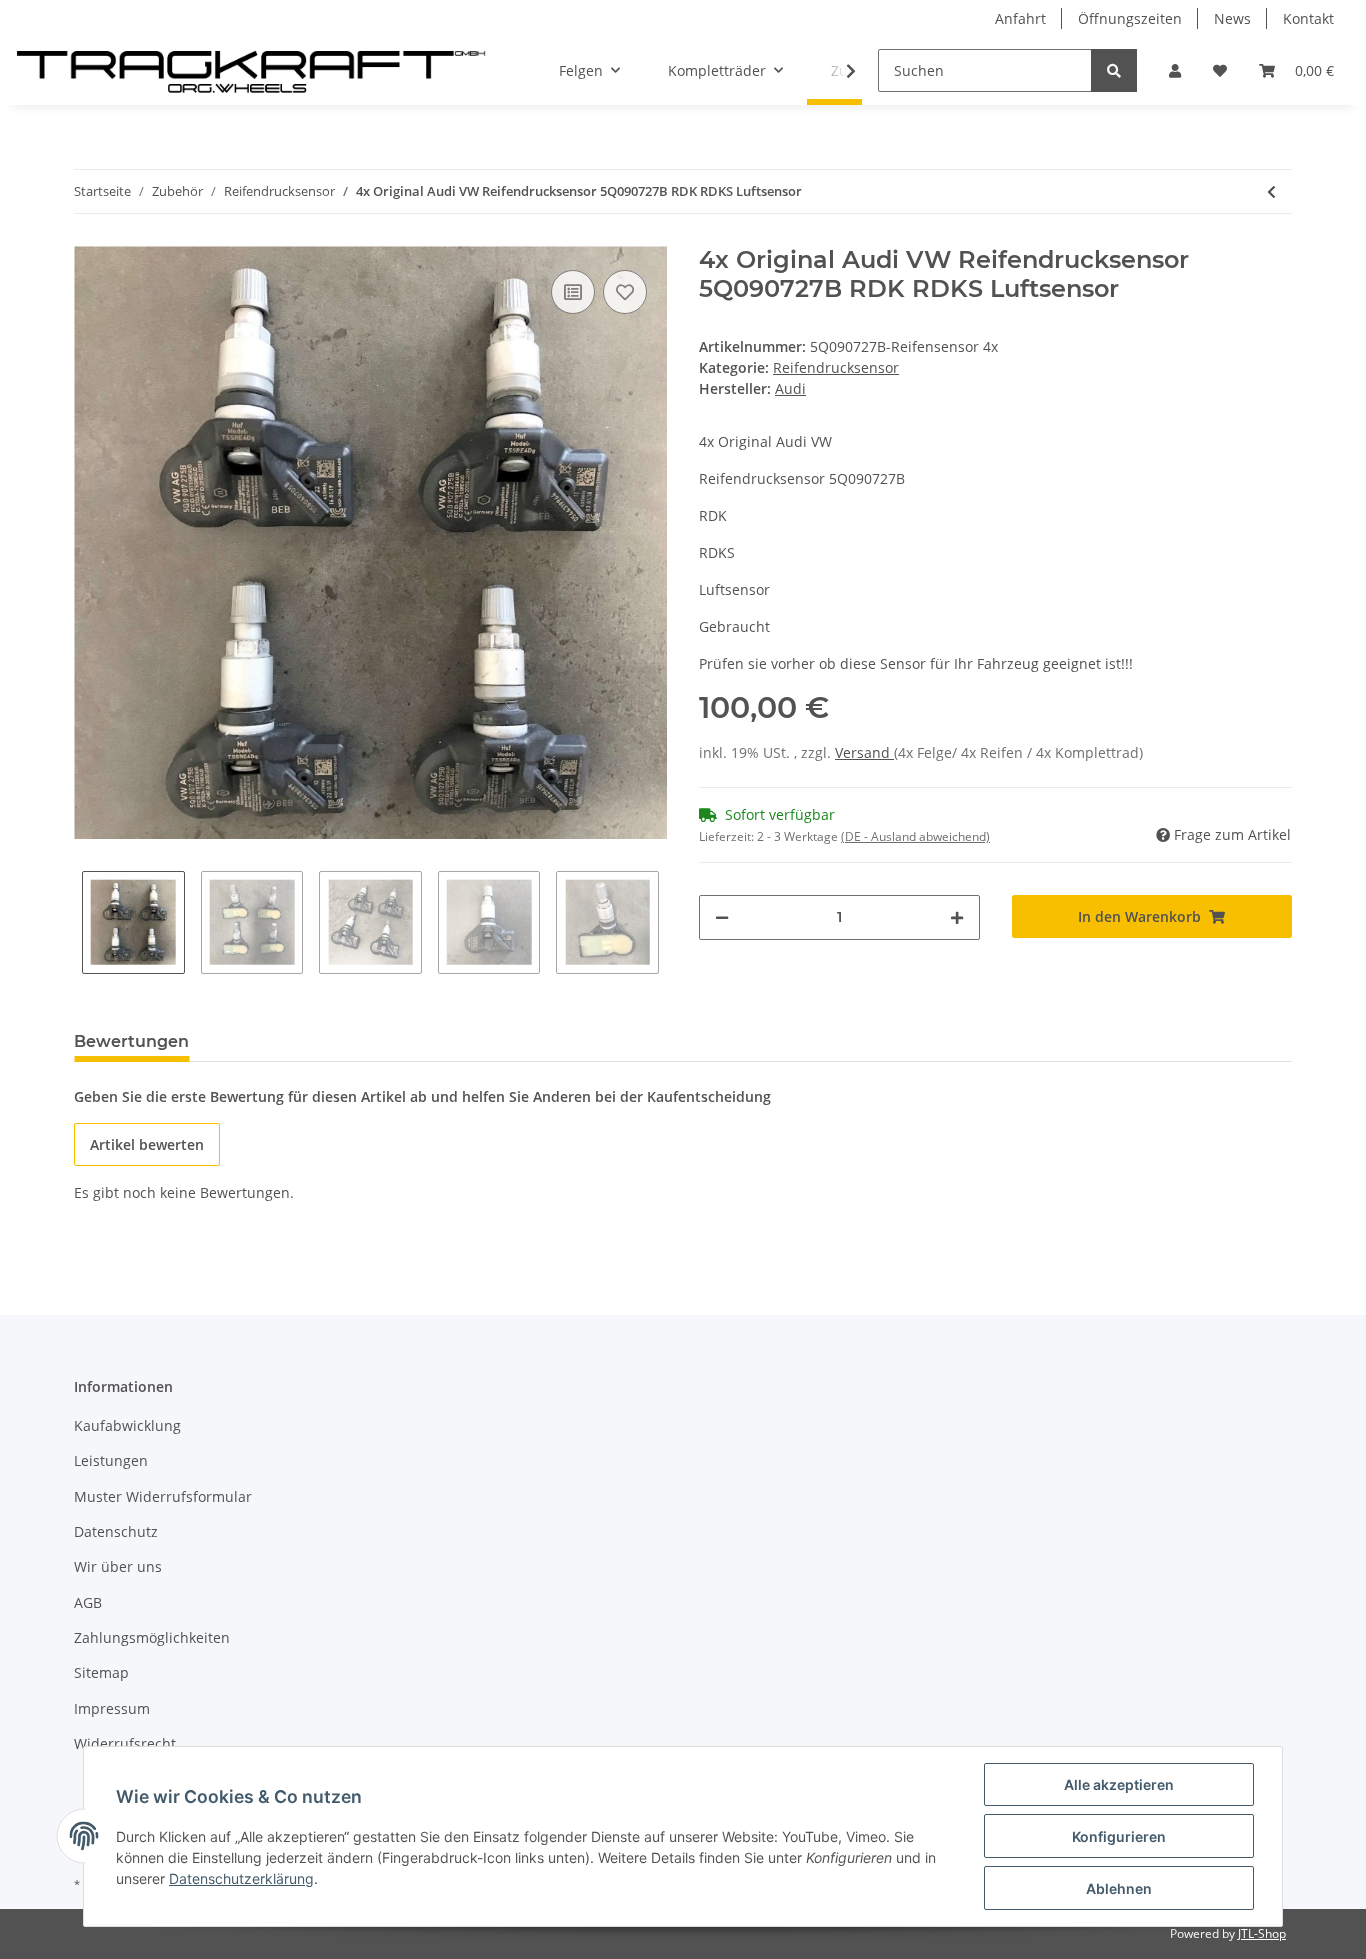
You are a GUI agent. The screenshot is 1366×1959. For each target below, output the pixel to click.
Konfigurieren (1119, 1836)
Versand (864, 752)
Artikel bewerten (147, 1144)
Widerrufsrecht (125, 1743)
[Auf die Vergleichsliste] (573, 292)
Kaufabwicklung (127, 1425)
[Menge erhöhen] (957, 917)
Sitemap (101, 1672)
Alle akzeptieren (1119, 1784)
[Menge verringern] (722, 917)
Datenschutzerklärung (241, 1878)
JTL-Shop (1262, 1933)
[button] (1175, 70)
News (1232, 18)
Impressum (112, 1708)
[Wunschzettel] (1220, 70)
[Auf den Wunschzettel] (625, 292)
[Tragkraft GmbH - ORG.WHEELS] (251, 71)
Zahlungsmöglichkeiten (152, 1637)
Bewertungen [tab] (131, 1041)
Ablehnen (1119, 1888)
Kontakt (1308, 18)
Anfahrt (1020, 18)
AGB (88, 1602)
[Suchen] (1114, 70)
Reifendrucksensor (836, 367)
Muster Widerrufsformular (163, 1496)
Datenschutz (116, 1531)
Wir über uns (118, 1566)
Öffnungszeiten (1130, 18)
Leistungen (111, 1460)
